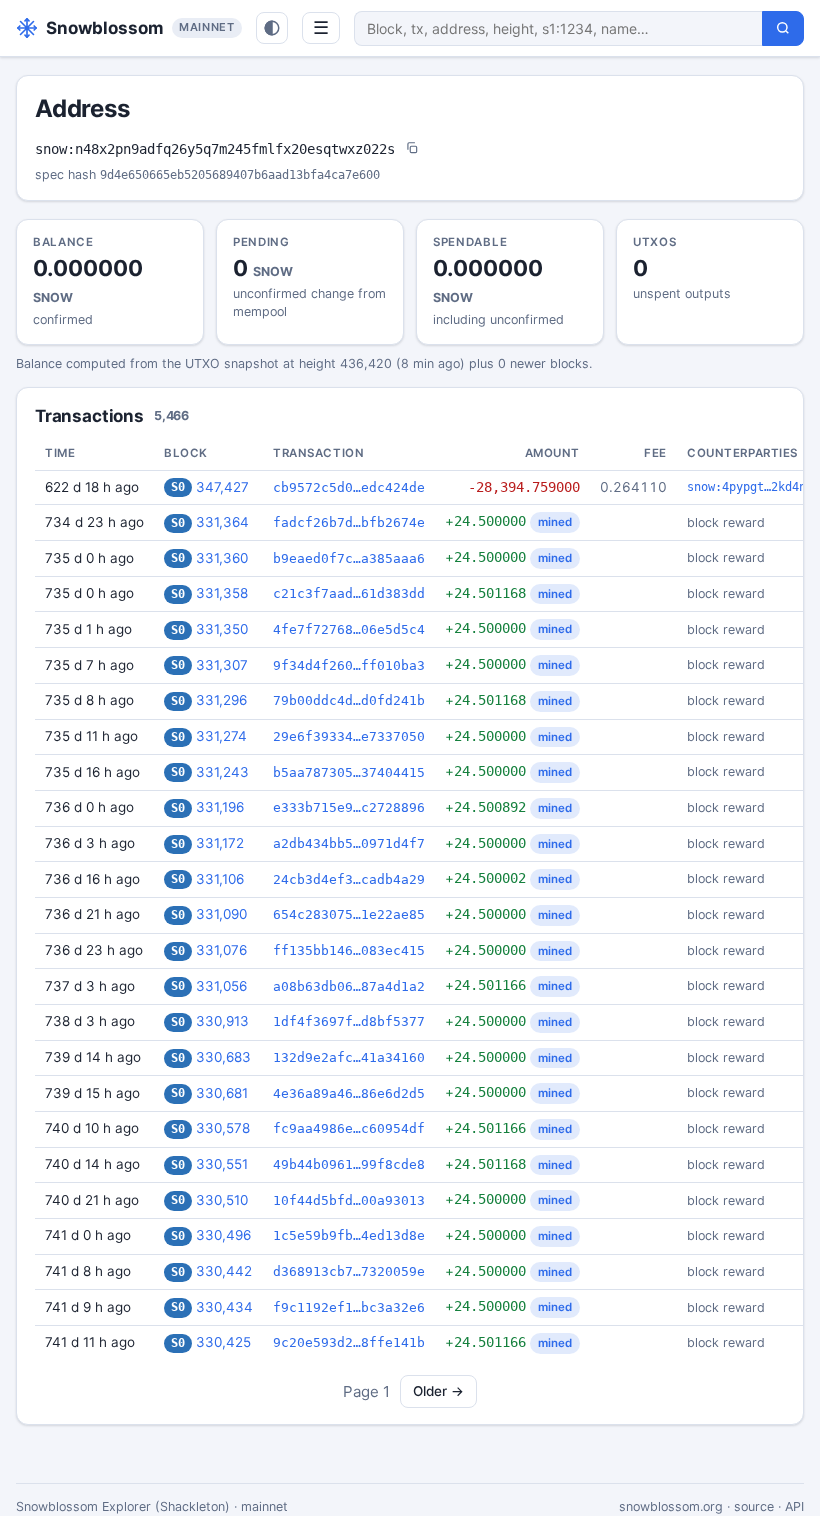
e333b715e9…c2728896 (349, 807)
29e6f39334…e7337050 (349, 736)
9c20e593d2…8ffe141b (349, 1342)
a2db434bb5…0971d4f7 (349, 843)
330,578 (223, 1128)
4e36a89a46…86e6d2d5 (349, 1093)
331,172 (220, 843)
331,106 (220, 879)
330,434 (224, 1307)
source (754, 1506)
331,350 (222, 629)
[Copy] (412, 149)
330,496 (223, 1235)
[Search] (783, 28)
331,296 (221, 700)
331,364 (222, 522)
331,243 (222, 772)
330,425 (223, 1342)
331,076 (221, 950)
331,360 (222, 558)
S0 (178, 487)
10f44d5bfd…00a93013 (349, 1200)
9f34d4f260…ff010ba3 (349, 665)
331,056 (221, 986)
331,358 (222, 593)
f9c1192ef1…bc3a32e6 (349, 1307)
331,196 (220, 807)
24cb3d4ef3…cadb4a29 (349, 879)
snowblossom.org (671, 1506)
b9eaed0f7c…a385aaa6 (349, 558)
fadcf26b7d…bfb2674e (349, 522)
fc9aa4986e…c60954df (349, 1128)
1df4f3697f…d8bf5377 (349, 1021)
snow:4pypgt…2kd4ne (750, 487)
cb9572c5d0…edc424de (349, 487)
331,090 (221, 914)
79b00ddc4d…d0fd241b (349, 700)
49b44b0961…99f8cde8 (349, 1164)
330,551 (222, 1164)
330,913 (222, 1021)
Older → (438, 1391)
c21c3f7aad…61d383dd (349, 593)
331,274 (221, 736)
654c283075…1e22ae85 (349, 914)
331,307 (222, 665)
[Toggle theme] (272, 28)
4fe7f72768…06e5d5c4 (349, 629)
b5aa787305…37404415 (349, 772)
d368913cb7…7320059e (349, 1271)
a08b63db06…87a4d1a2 (349, 986)
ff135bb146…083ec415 (349, 950)
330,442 (224, 1271)
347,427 (222, 487)
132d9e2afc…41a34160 (349, 1057)
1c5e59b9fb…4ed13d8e (349, 1235)
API (794, 1506)
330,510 (222, 1200)
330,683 (223, 1057)
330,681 (222, 1093)
